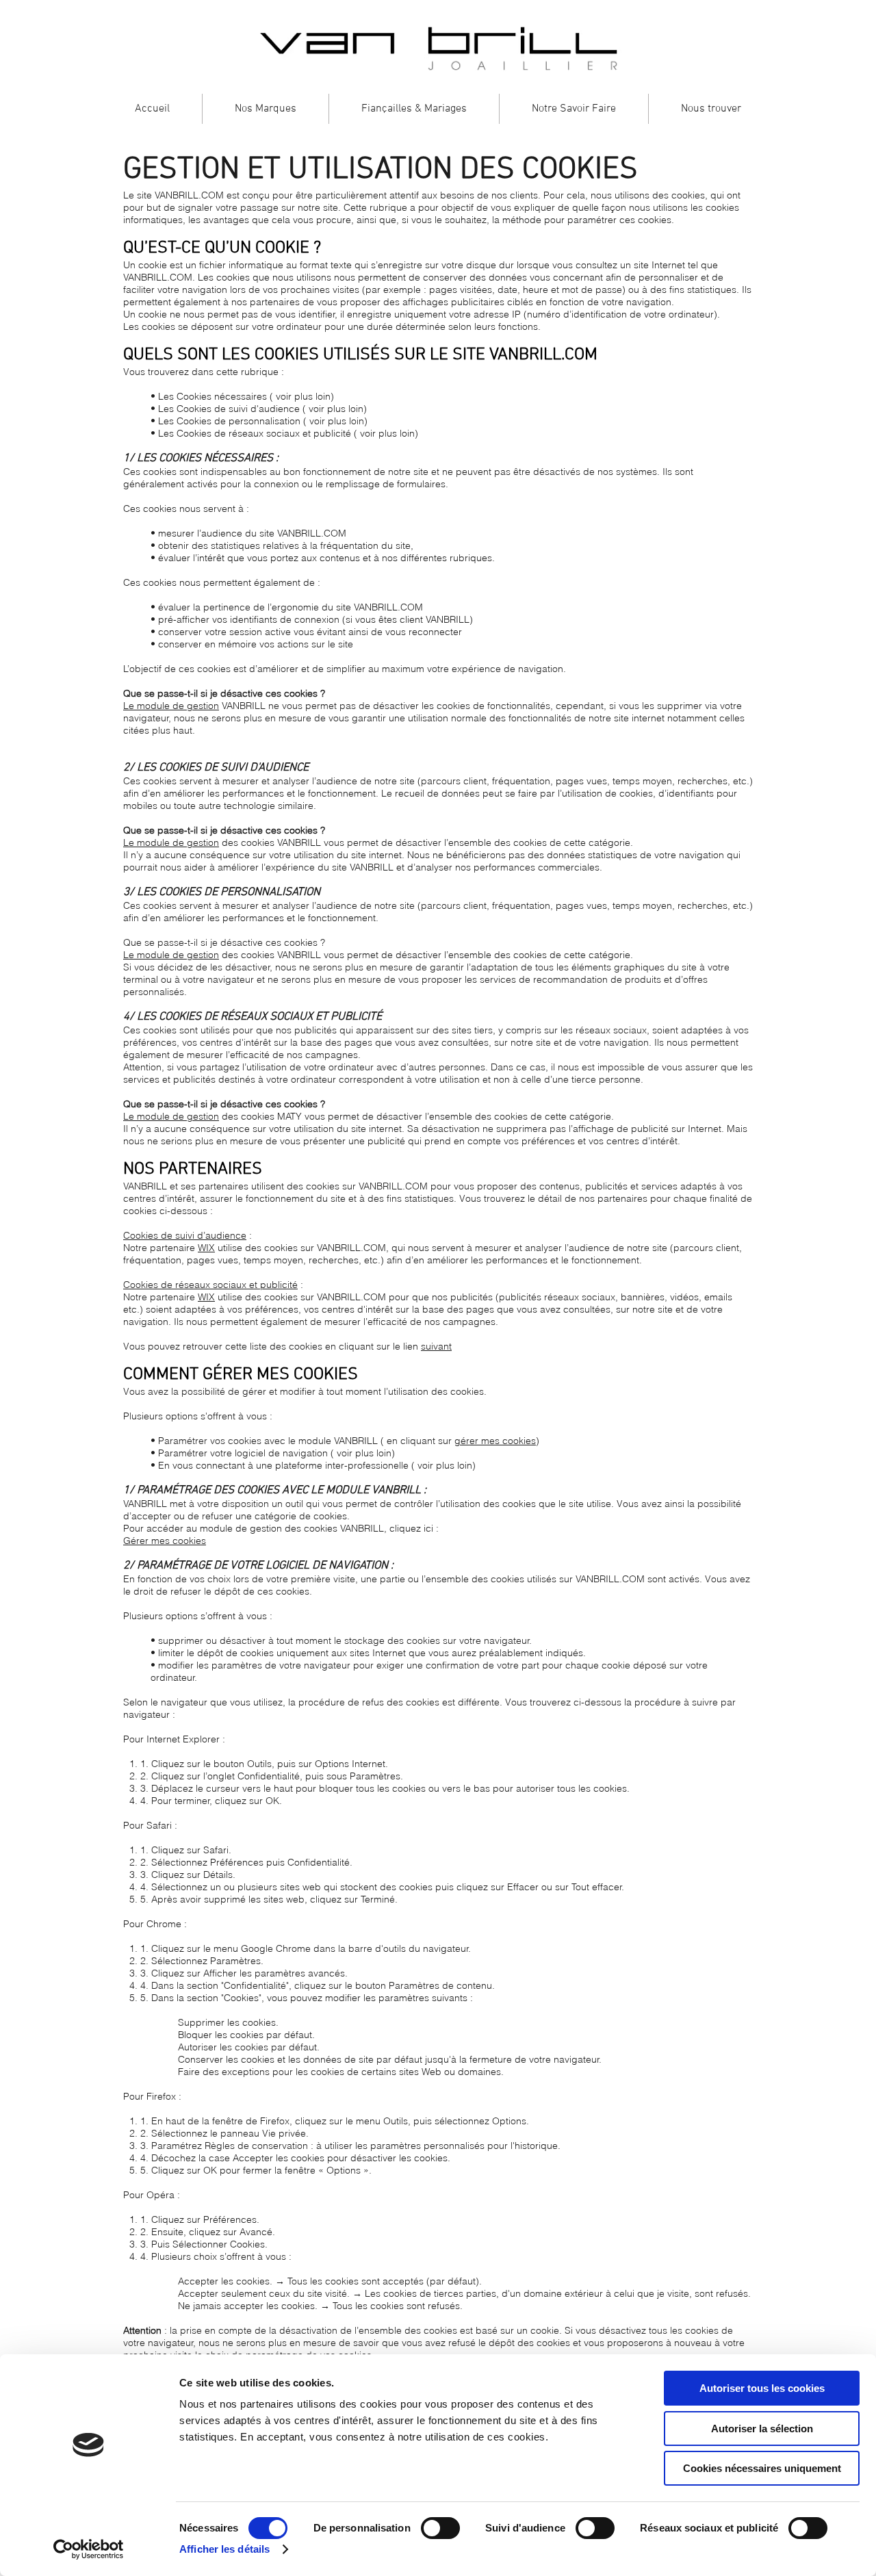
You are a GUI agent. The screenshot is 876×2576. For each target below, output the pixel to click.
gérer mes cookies (495, 1441)
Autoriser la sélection (762, 2429)
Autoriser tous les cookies (762, 2388)
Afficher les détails (224, 2549)
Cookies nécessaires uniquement (762, 2468)
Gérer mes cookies (165, 1541)
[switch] (440, 2528)
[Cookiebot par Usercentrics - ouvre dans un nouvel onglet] (89, 2549)
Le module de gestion (171, 706)
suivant (436, 1346)
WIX (206, 1248)
